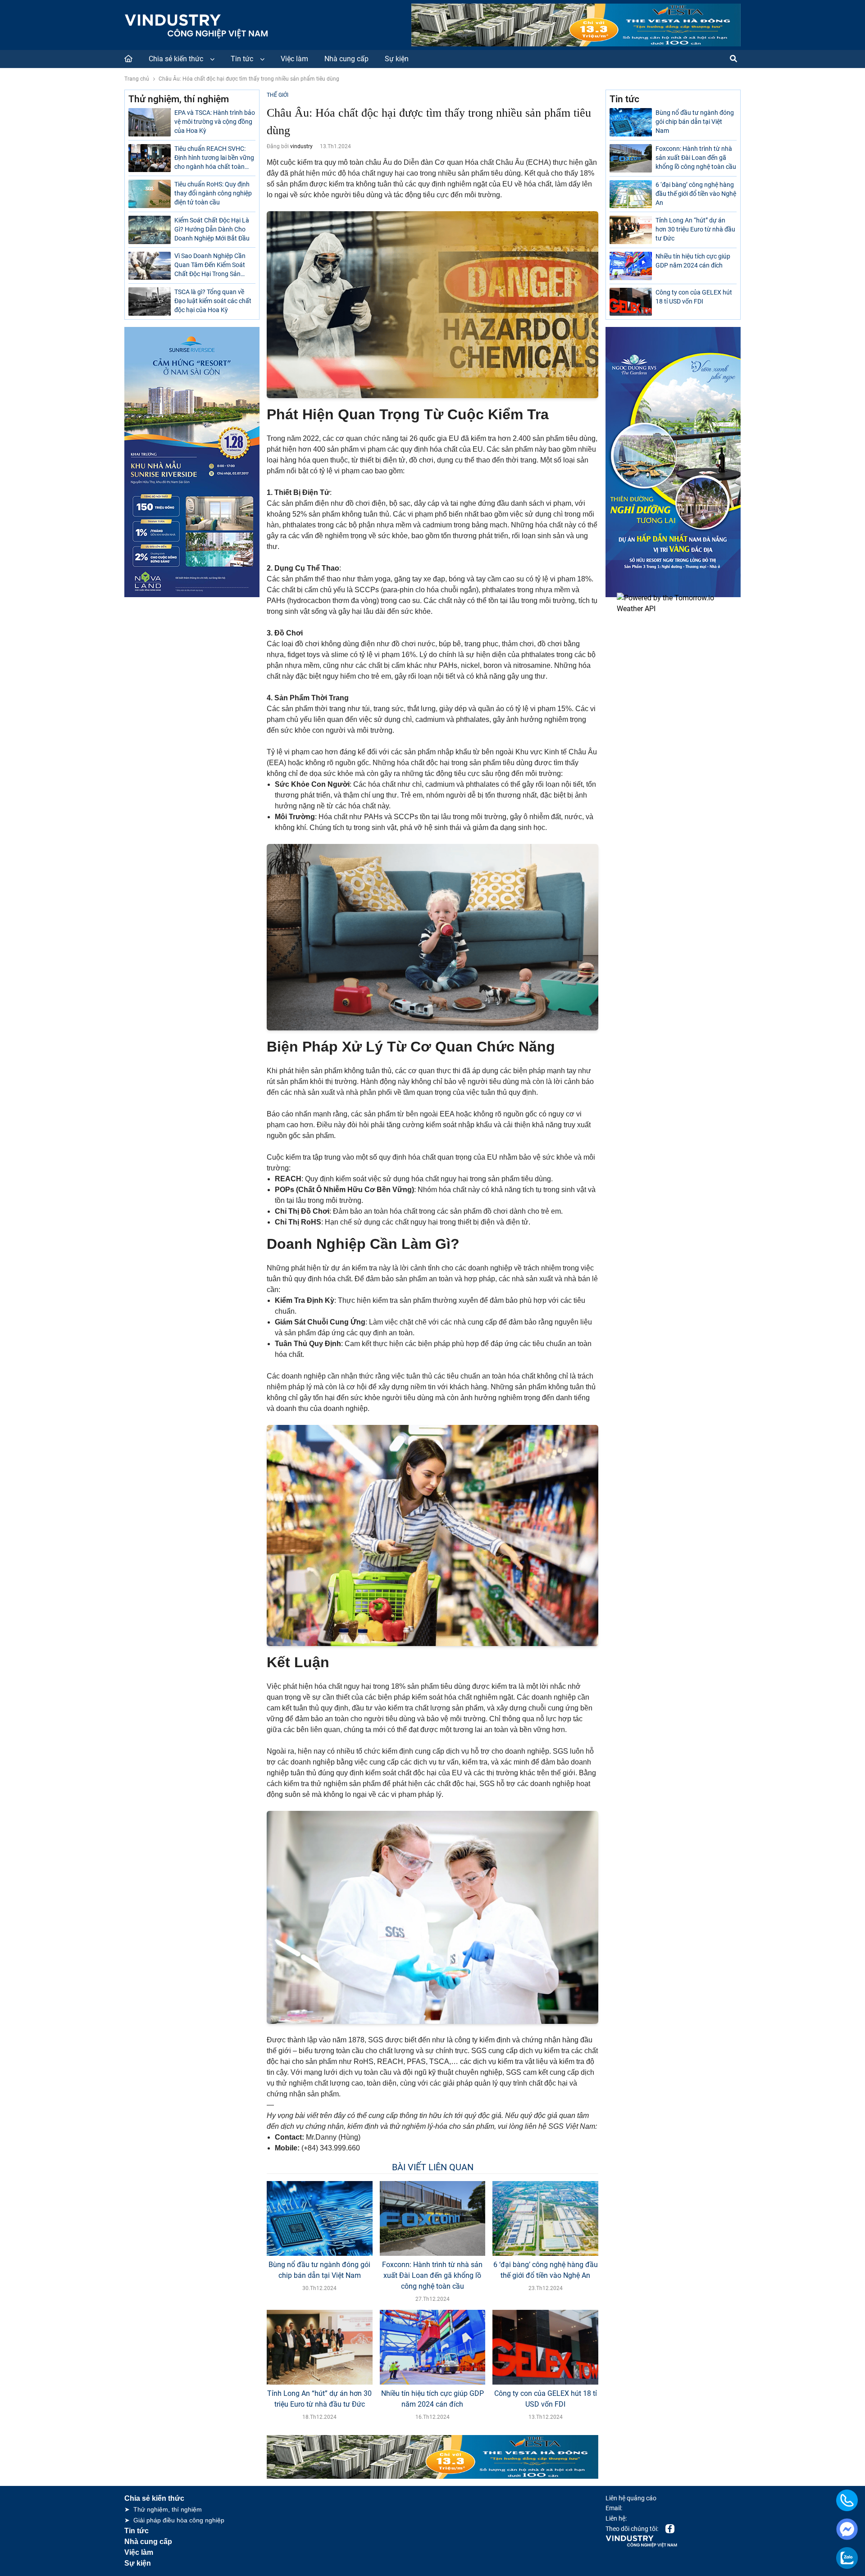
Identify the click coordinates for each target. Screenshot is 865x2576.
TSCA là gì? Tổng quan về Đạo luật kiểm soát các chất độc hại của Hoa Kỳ (213, 301)
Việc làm (294, 59)
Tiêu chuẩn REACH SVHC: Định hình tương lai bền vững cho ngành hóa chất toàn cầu (214, 158)
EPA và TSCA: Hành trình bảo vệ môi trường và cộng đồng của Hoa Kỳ (215, 122)
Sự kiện (397, 59)
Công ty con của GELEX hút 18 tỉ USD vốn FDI (546, 2399)
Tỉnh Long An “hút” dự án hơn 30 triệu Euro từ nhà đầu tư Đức (319, 2399)
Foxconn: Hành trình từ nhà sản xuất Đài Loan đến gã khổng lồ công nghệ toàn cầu (432, 2275)
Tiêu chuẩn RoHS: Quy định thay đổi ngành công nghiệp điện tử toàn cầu (213, 193)
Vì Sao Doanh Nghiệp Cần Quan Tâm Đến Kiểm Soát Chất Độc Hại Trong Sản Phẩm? (210, 266)
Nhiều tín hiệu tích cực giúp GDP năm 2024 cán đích (432, 2399)
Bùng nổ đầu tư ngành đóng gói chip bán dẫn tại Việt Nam (319, 2270)
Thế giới (278, 95)
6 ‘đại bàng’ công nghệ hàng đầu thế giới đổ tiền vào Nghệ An (546, 2270)
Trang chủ (137, 79)
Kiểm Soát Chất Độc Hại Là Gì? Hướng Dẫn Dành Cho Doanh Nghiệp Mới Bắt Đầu (212, 229)
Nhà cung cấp (346, 59)
